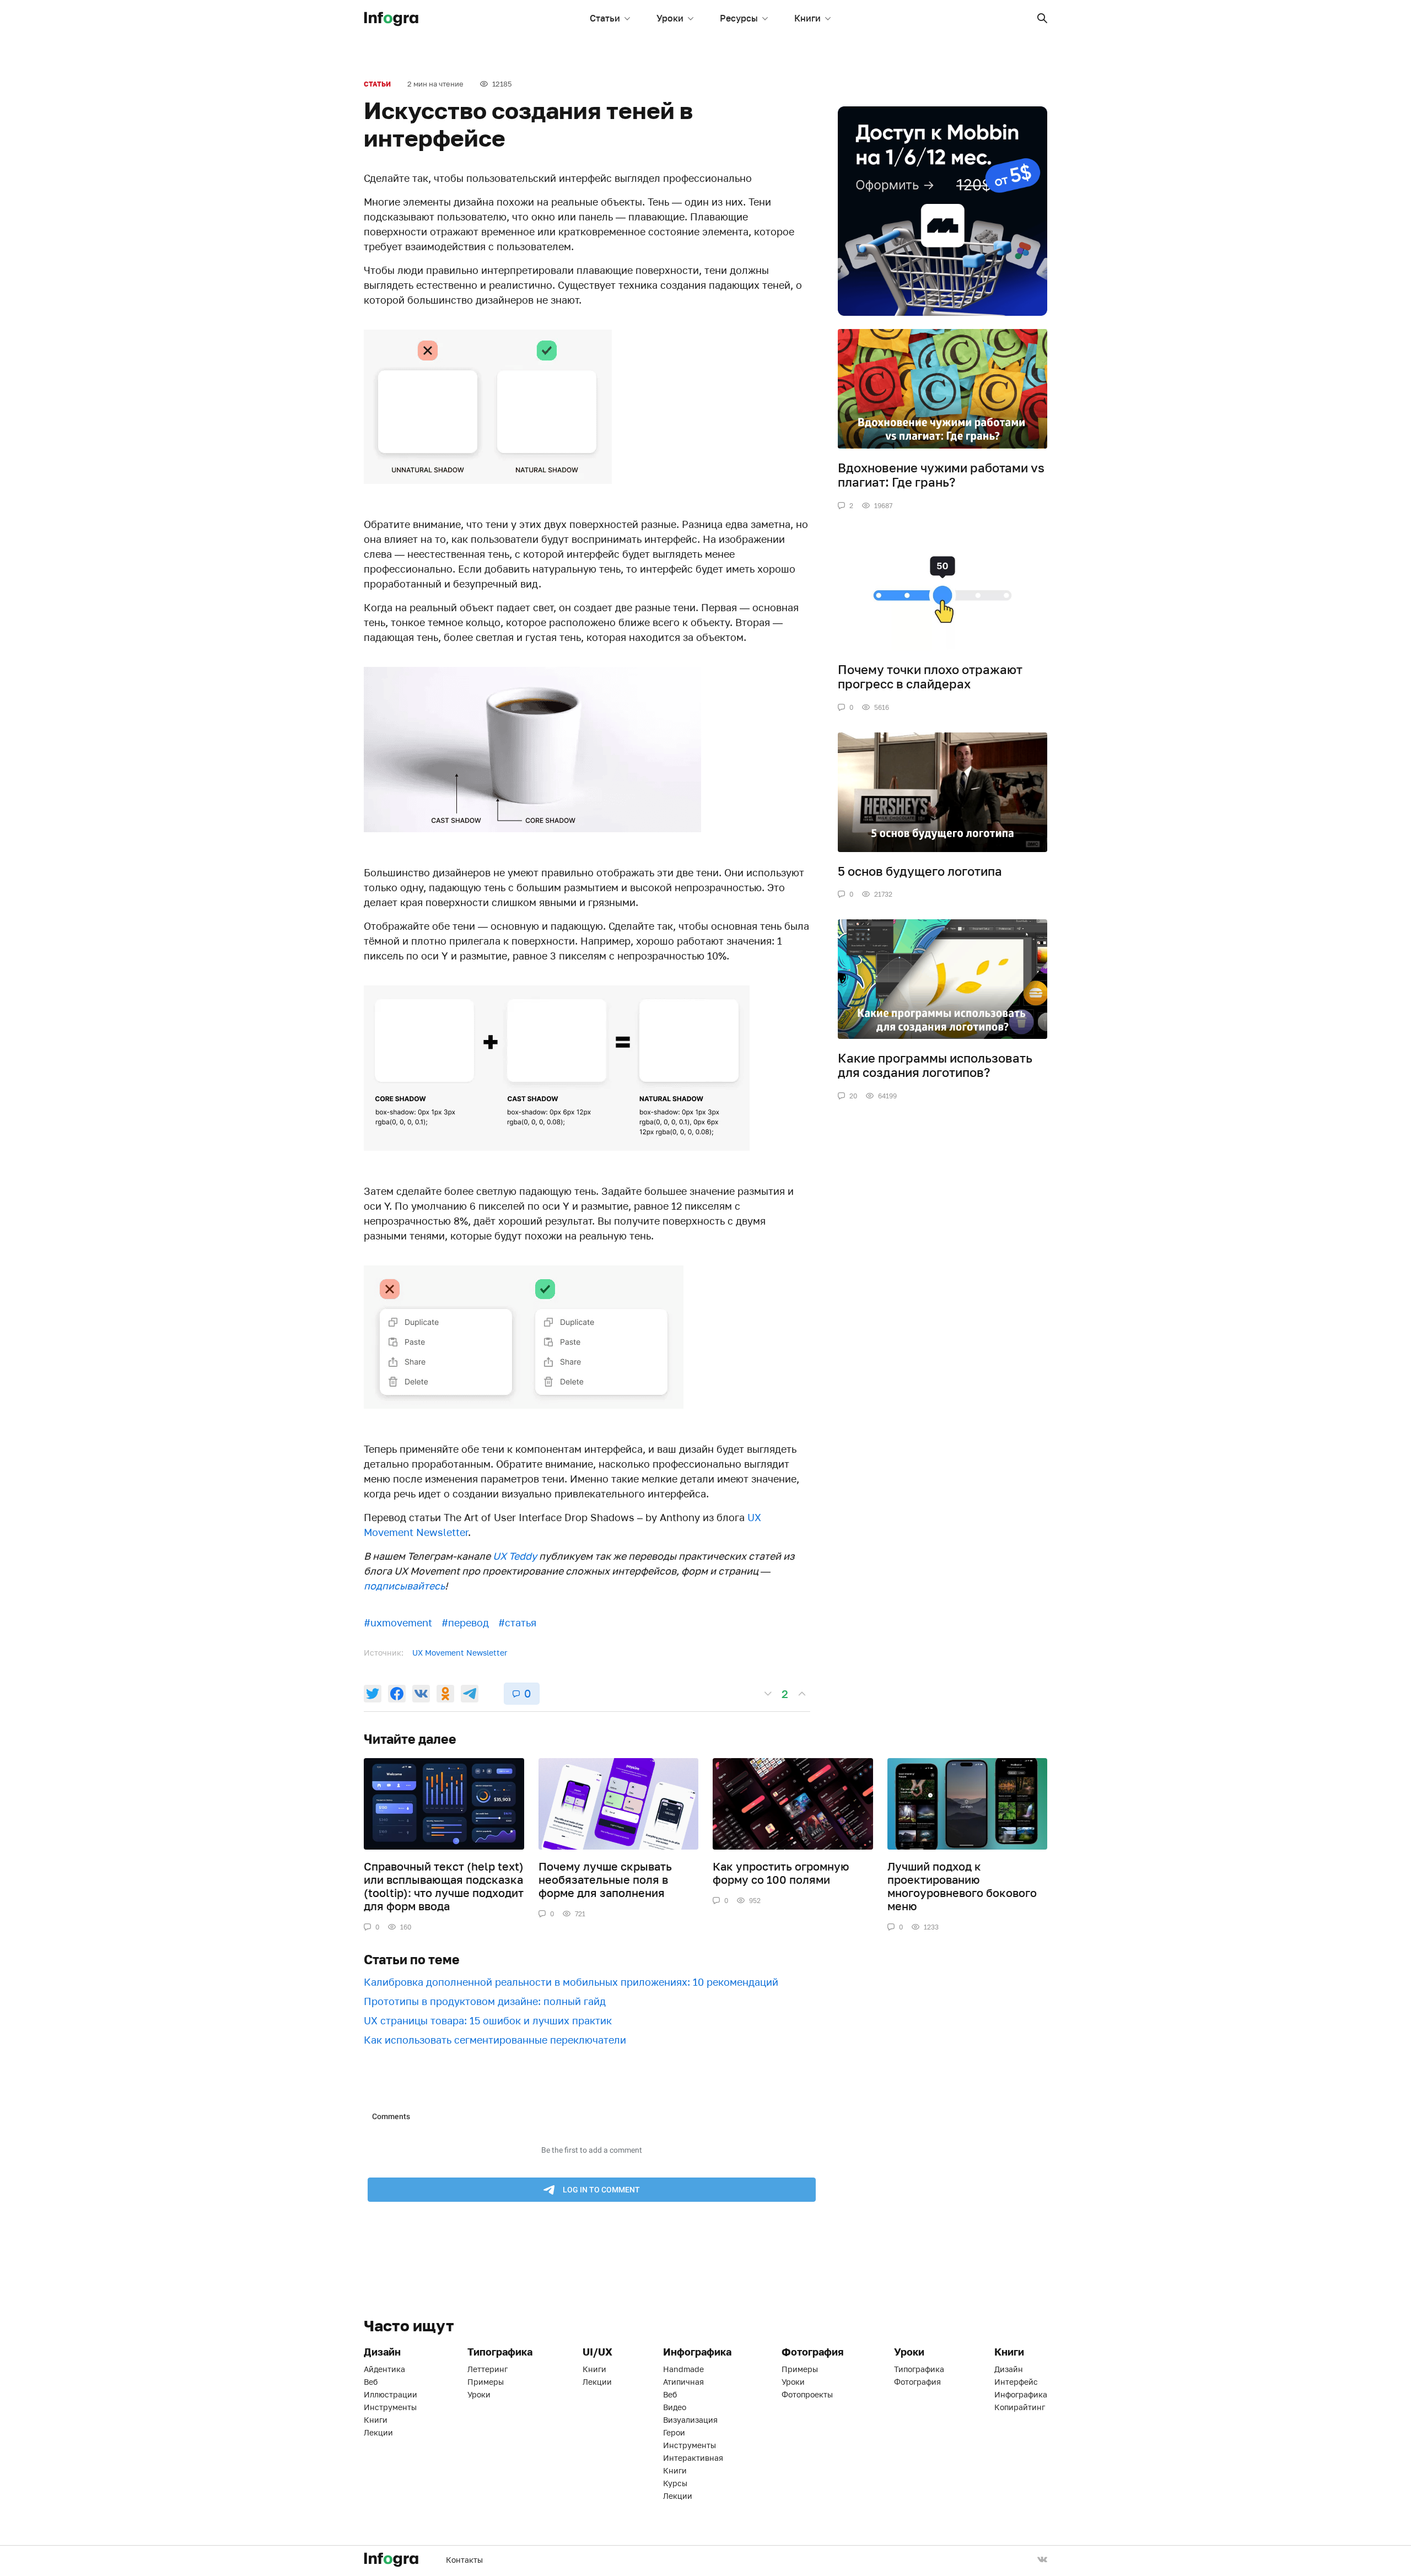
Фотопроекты (807, 2394)
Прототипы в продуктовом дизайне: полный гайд (485, 2001)
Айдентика (384, 2369)
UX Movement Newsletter (460, 1653)
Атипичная (683, 2382)
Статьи (605, 18)
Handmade (683, 2369)
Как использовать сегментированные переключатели (495, 2040)
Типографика (919, 2369)
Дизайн (1009, 2369)
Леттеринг (488, 2369)
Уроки (670, 18)
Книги (807, 18)
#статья (517, 1623)
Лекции (378, 2432)
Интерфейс (1016, 2382)
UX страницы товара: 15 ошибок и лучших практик (488, 2020)
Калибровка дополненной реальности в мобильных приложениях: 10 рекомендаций (571, 1982)
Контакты (464, 2560)
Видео (675, 2407)
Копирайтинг (1020, 2407)
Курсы (675, 2483)
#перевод (465, 1623)
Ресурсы (739, 18)
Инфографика (1021, 2394)
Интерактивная (693, 2458)
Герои (674, 2432)
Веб (371, 2382)
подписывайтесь (404, 1586)
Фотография (917, 2382)
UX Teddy (515, 1556)
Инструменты (390, 2407)
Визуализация (690, 2420)
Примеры (486, 2382)
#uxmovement (398, 1623)
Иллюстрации (391, 2394)
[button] (1042, 18)
